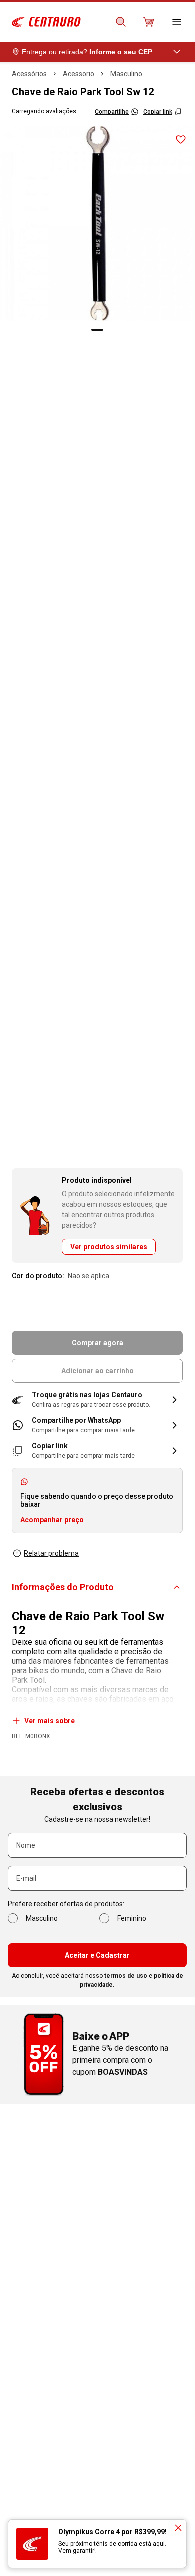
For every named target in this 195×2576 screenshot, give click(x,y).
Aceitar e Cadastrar (97, 1955)
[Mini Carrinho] (149, 22)
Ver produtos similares (109, 1247)
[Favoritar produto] (181, 140)
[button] (97, 1400)
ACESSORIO (79, 74)
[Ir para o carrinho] (149, 22)
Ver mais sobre (50, 1721)
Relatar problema (51, 1553)
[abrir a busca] (121, 22)
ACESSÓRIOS (29, 74)
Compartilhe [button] (112, 112)
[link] (97, 1425)
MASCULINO (126, 74)
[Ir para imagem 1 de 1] (97, 330)
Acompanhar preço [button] (52, 1520)
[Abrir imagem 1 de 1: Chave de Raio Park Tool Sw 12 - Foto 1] (97, 223)
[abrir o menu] (177, 22)
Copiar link (158, 112)
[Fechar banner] (178, 2528)
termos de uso (126, 1976)
